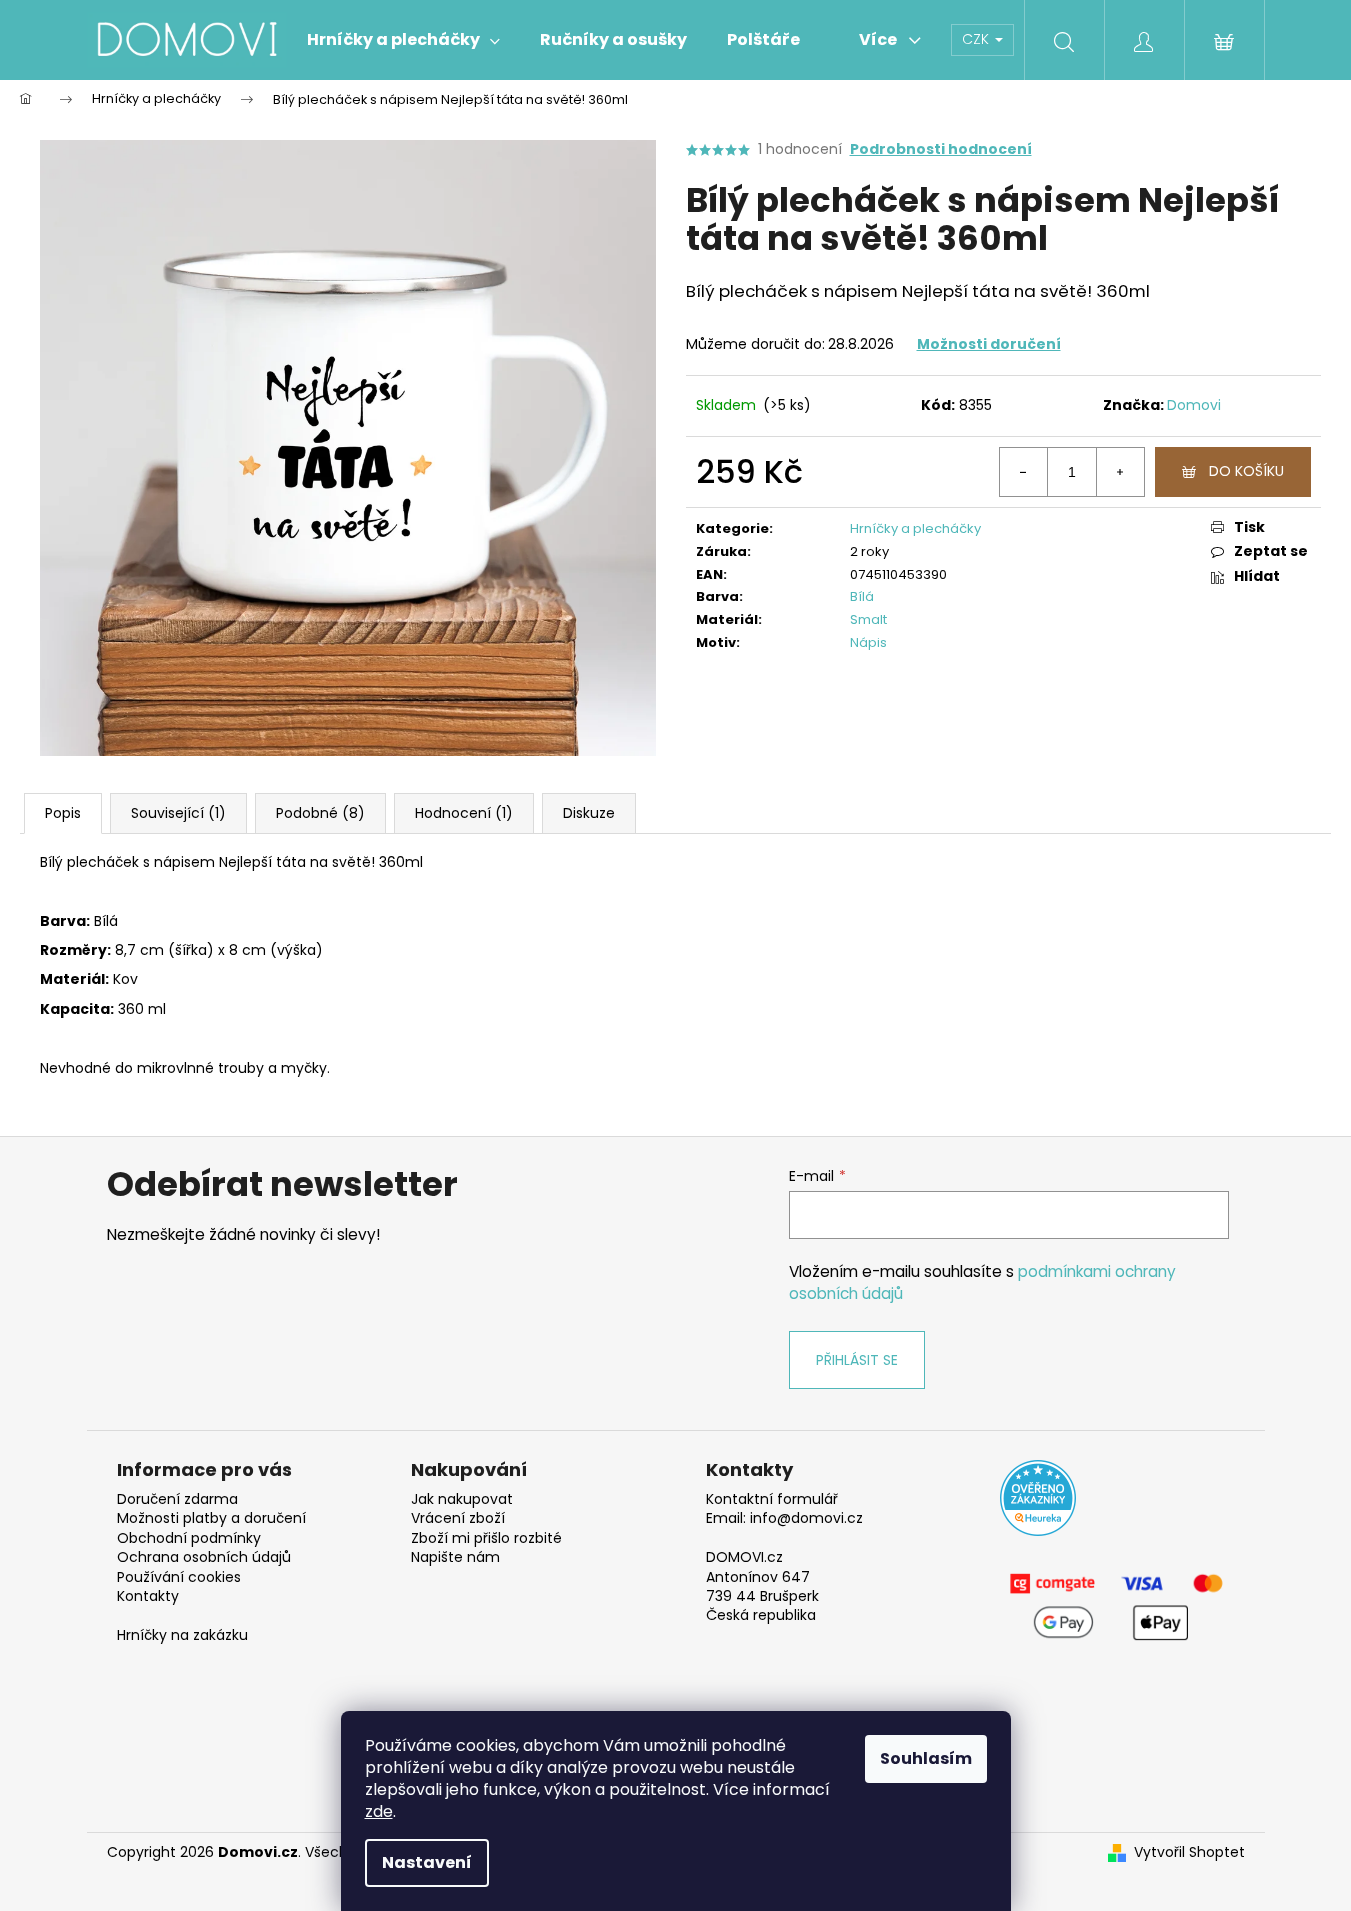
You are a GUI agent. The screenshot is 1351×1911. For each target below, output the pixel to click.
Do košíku (1246, 471)
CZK (977, 39)
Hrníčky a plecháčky (915, 528)
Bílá (862, 596)
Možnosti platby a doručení (211, 1518)
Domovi (1194, 405)
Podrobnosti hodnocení (941, 149)
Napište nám (455, 1557)
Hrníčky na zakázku (182, 1635)
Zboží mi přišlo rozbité (486, 1538)
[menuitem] (403, 40)
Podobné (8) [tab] (320, 813)
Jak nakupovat (462, 1499)
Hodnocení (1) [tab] (464, 813)
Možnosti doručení (989, 344)
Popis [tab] (63, 813)
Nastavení (427, 1862)
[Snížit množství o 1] (1024, 472)
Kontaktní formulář (772, 1499)
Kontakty (148, 1596)
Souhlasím (926, 1758)
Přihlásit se (857, 1360)
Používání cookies (179, 1577)
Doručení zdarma (177, 1499)
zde (379, 1811)
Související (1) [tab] (178, 813)
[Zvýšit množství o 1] (1120, 472)
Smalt (868, 619)
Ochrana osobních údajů (204, 1557)
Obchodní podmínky (189, 1538)
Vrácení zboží (458, 1518)
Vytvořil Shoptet (1189, 1852)
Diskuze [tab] (589, 813)
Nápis (868, 642)
